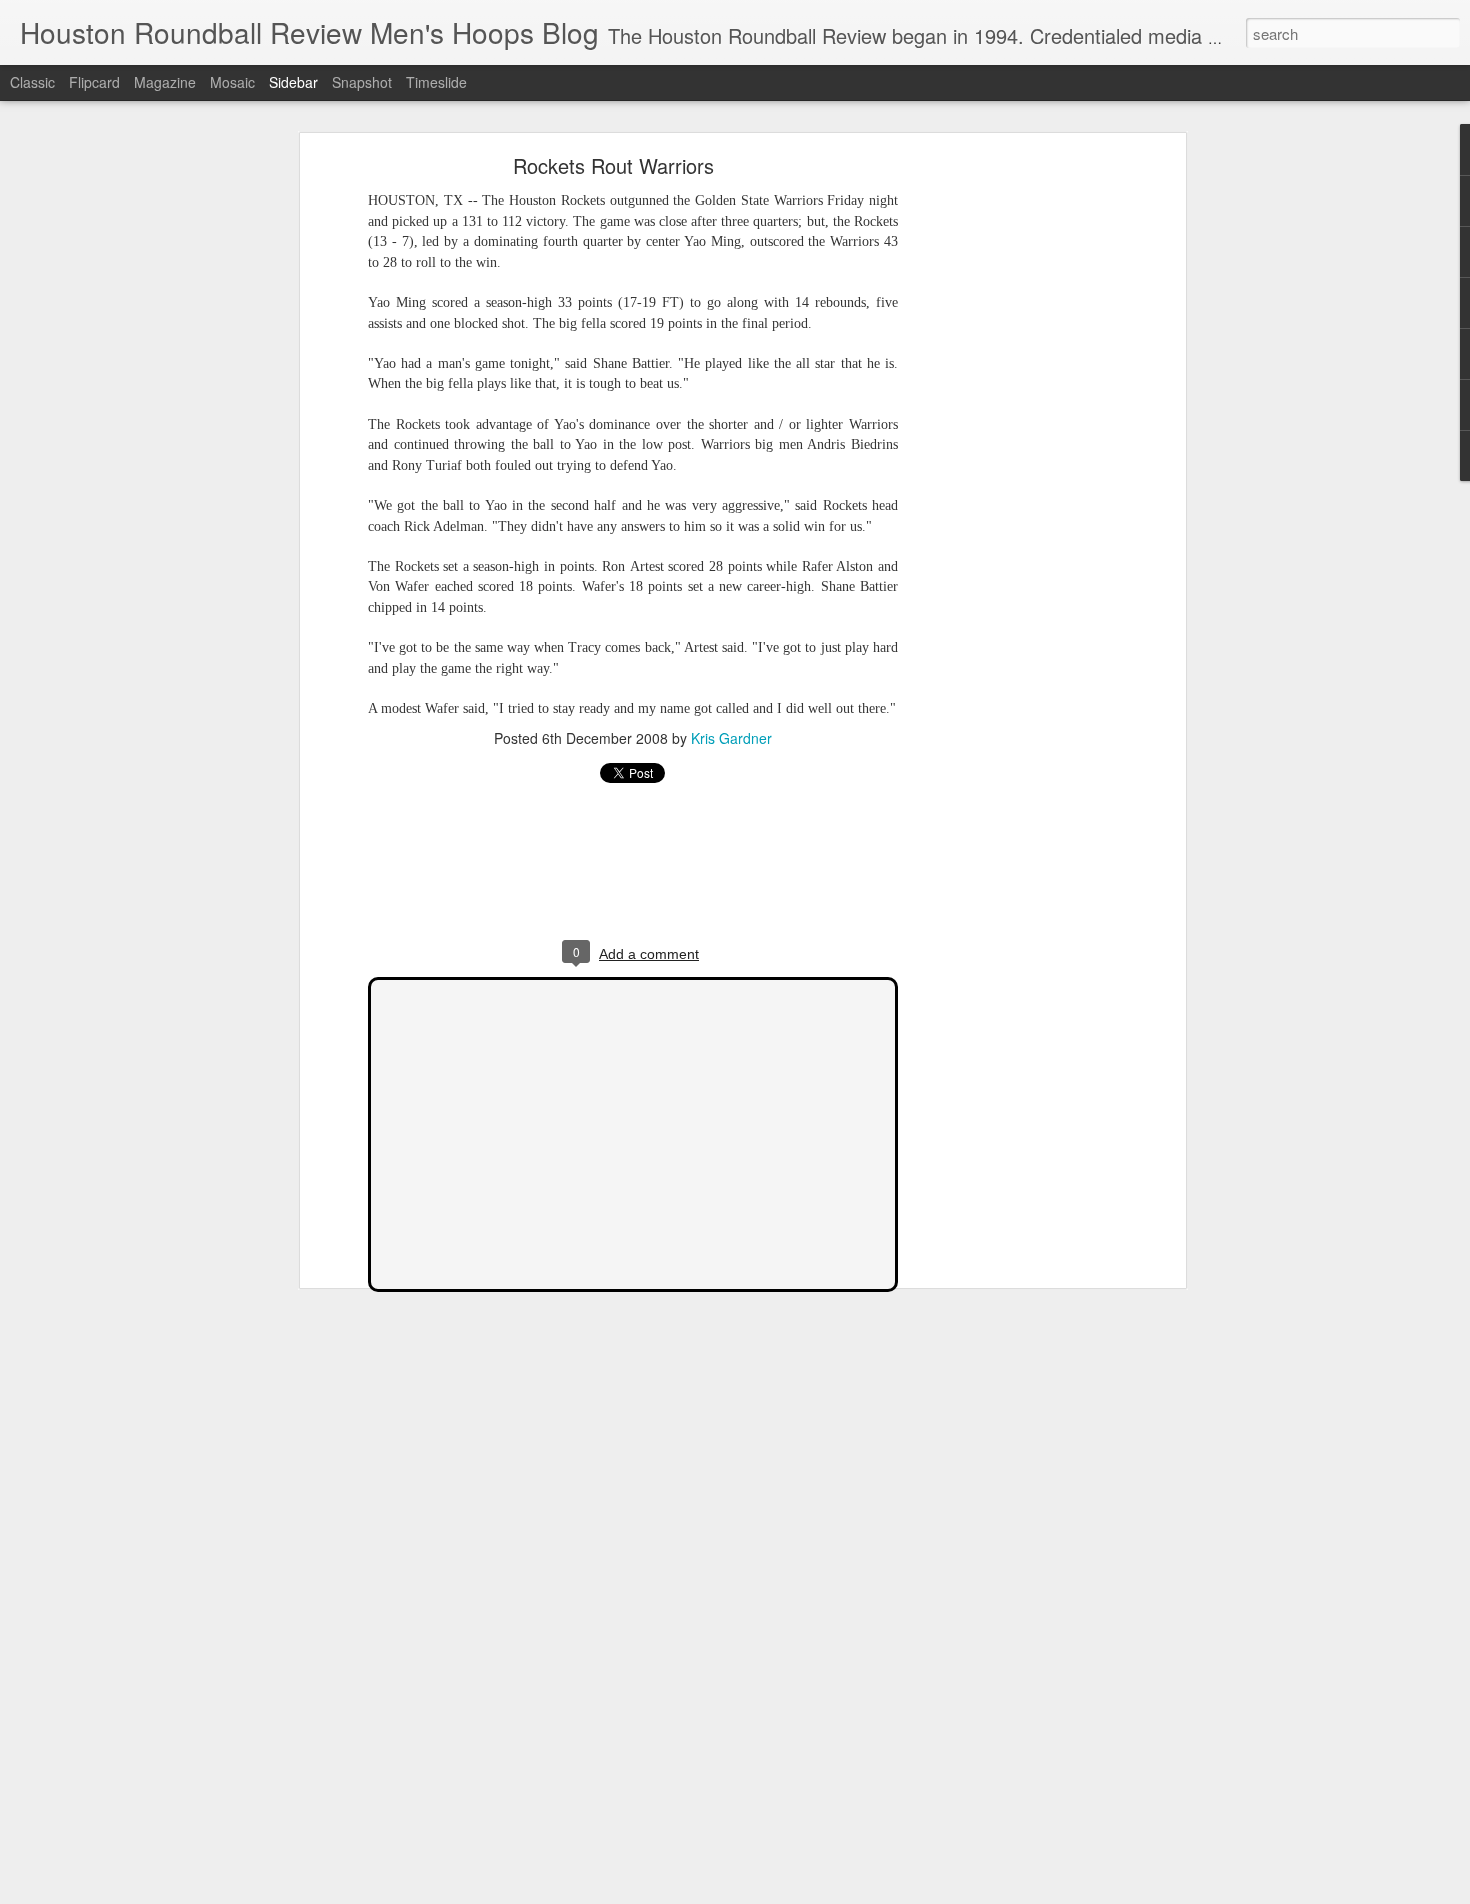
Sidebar (293, 82)
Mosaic (232, 82)
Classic (32, 82)
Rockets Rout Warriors (613, 165)
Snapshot (362, 82)
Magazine (165, 82)
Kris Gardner (731, 738)
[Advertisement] (1008, 476)
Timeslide (436, 82)
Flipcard (94, 82)
